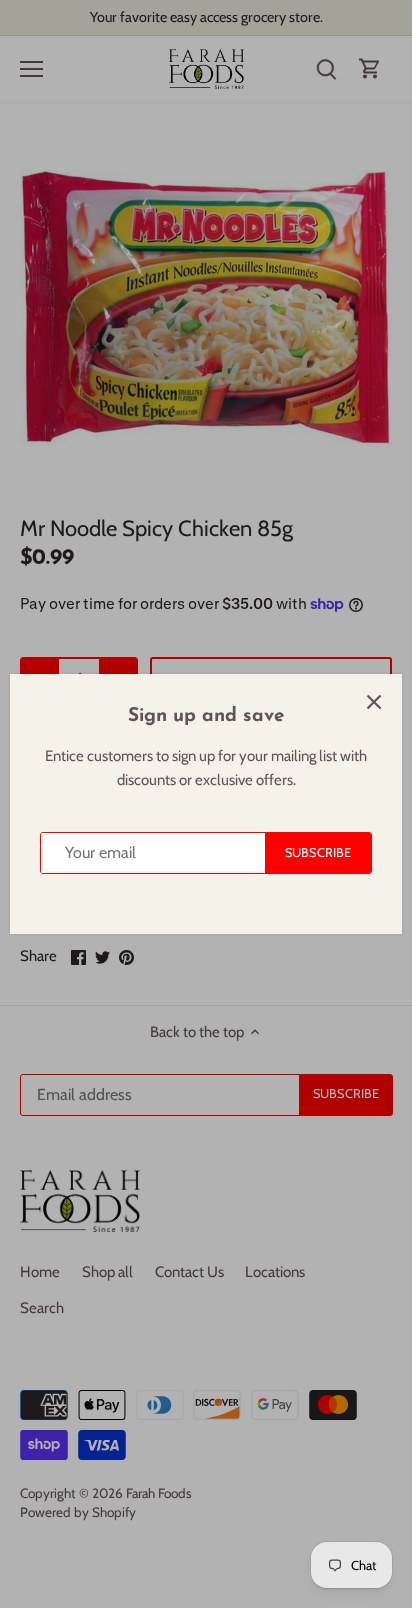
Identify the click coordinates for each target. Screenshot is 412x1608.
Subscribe (318, 852)
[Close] (374, 702)
